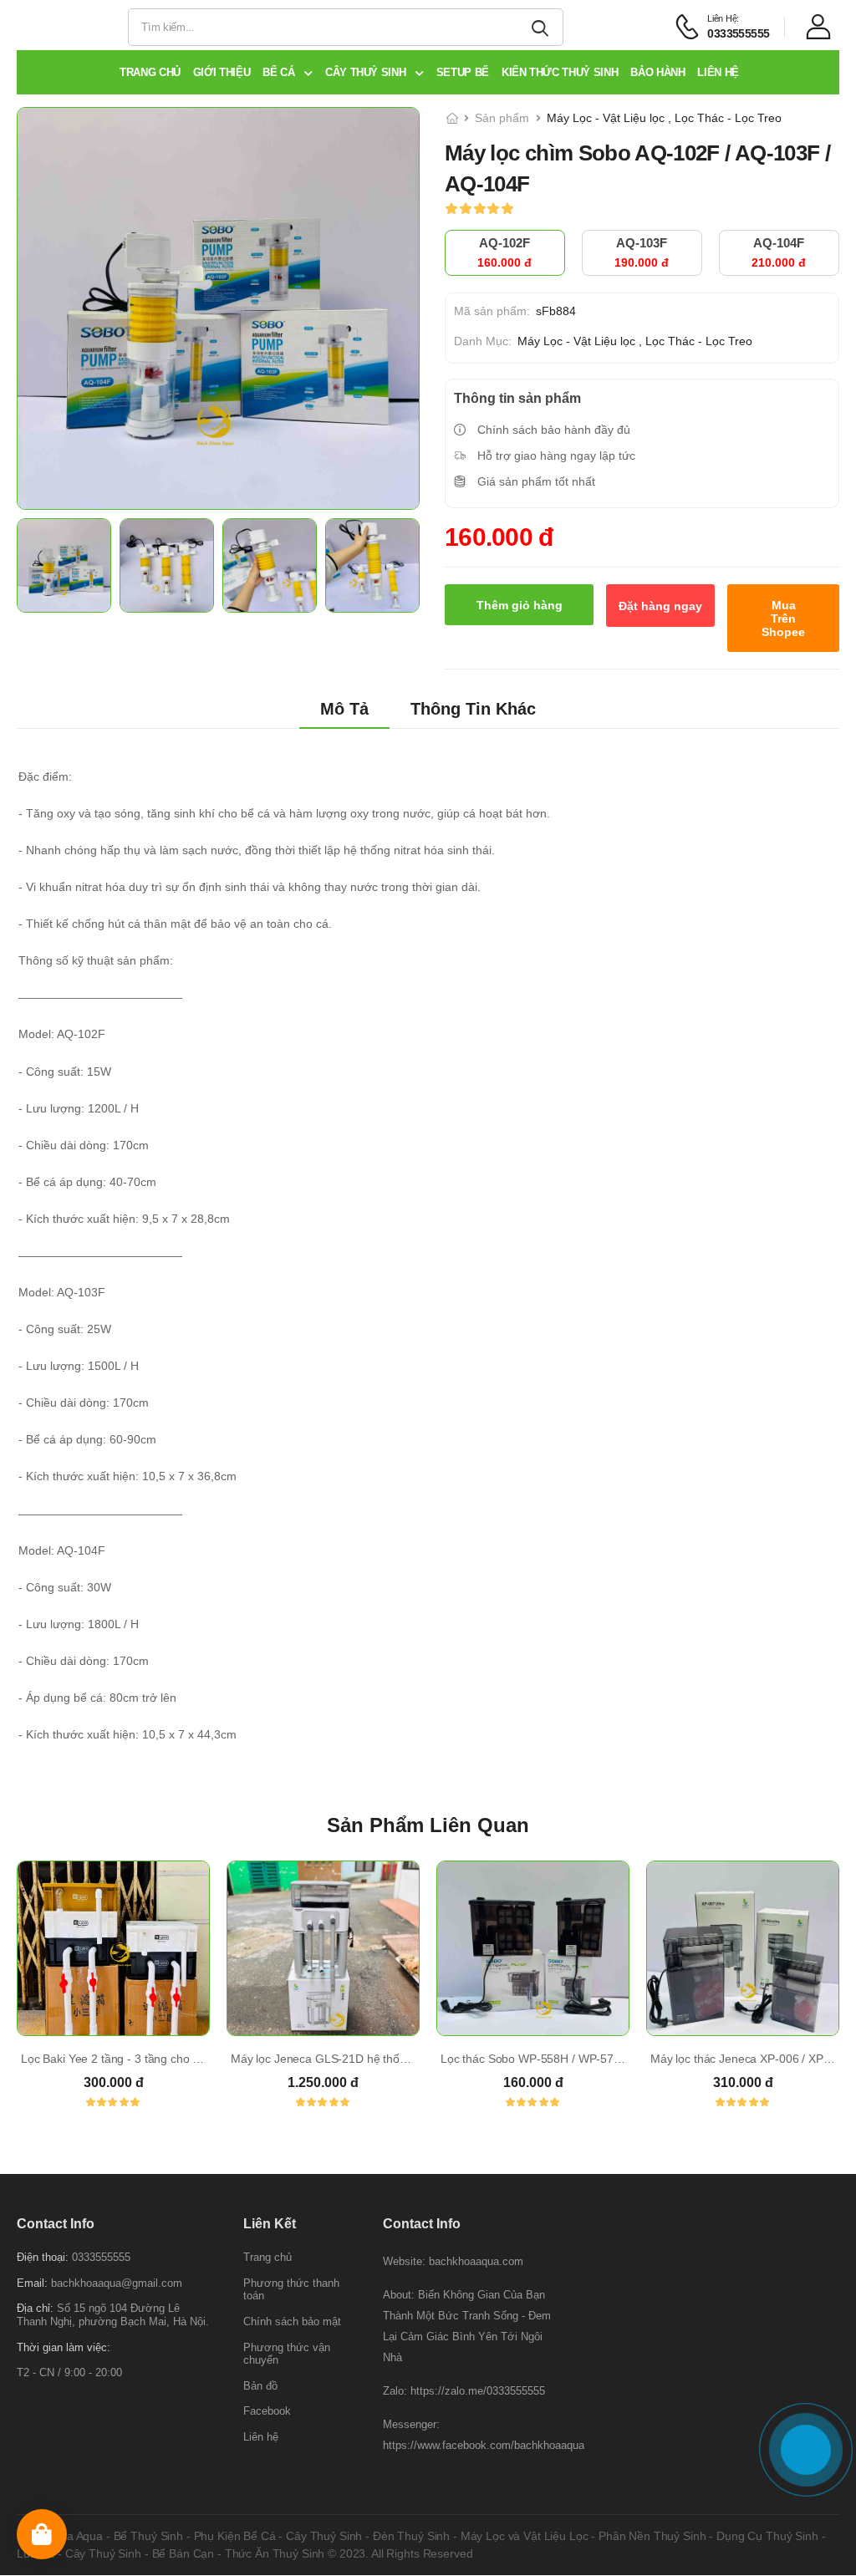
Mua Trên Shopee (783, 619)
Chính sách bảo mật (292, 2321)
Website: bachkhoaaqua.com (453, 2262)
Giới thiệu (222, 72)
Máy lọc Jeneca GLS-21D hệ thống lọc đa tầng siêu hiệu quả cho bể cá (415, 2059)
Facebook (267, 2412)
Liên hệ (718, 72)
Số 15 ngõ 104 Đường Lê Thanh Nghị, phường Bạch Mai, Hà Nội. (113, 2316)
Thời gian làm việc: (64, 2347)
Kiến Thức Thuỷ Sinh (560, 72)
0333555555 (101, 2258)
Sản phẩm (502, 118)
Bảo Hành (657, 72)
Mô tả (344, 709)
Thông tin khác (473, 709)
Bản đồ (260, 2386)
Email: (32, 2283)
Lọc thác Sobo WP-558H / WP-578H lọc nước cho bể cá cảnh (600, 2059)
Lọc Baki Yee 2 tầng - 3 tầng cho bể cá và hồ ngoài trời (163, 2059)
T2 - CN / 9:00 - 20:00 (69, 2373)
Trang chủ (150, 72)
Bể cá (280, 72)
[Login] (823, 27)
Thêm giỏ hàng (520, 605)
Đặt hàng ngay (660, 606)
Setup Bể (463, 72)
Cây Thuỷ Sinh (367, 72)
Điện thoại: (43, 2258)
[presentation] (827, 1998)
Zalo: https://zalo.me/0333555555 (464, 2392)
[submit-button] (543, 27)
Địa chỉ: (35, 2309)
